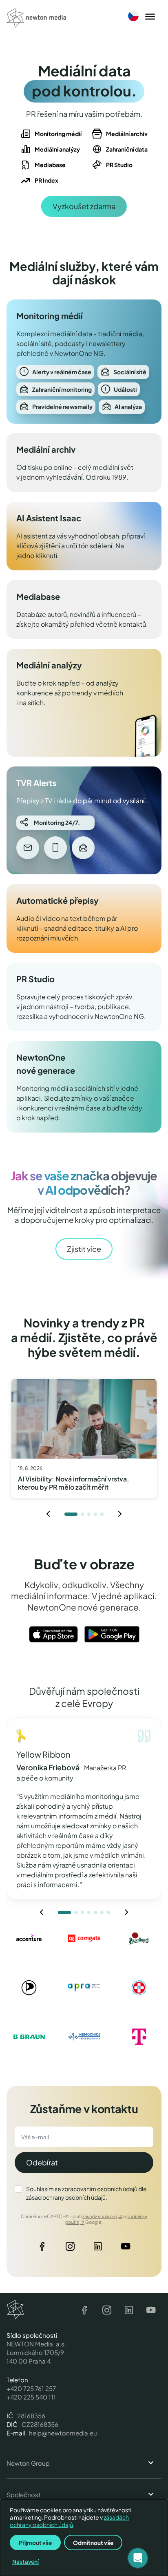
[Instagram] (70, 2248)
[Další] (120, 1514)
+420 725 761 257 (31, 2388)
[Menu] (150, 17)
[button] (138, 2558)
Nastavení (25, 2561)
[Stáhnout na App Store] (53, 1634)
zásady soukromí (100, 2216)
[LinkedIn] (98, 2248)
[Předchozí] (48, 1514)
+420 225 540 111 (31, 2397)
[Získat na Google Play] (112, 1634)
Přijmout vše (35, 2543)
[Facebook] (42, 2248)
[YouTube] (126, 2248)
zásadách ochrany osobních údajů (69, 2521)
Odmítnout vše (93, 2543)
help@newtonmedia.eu (63, 2433)
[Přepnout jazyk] (133, 16)
